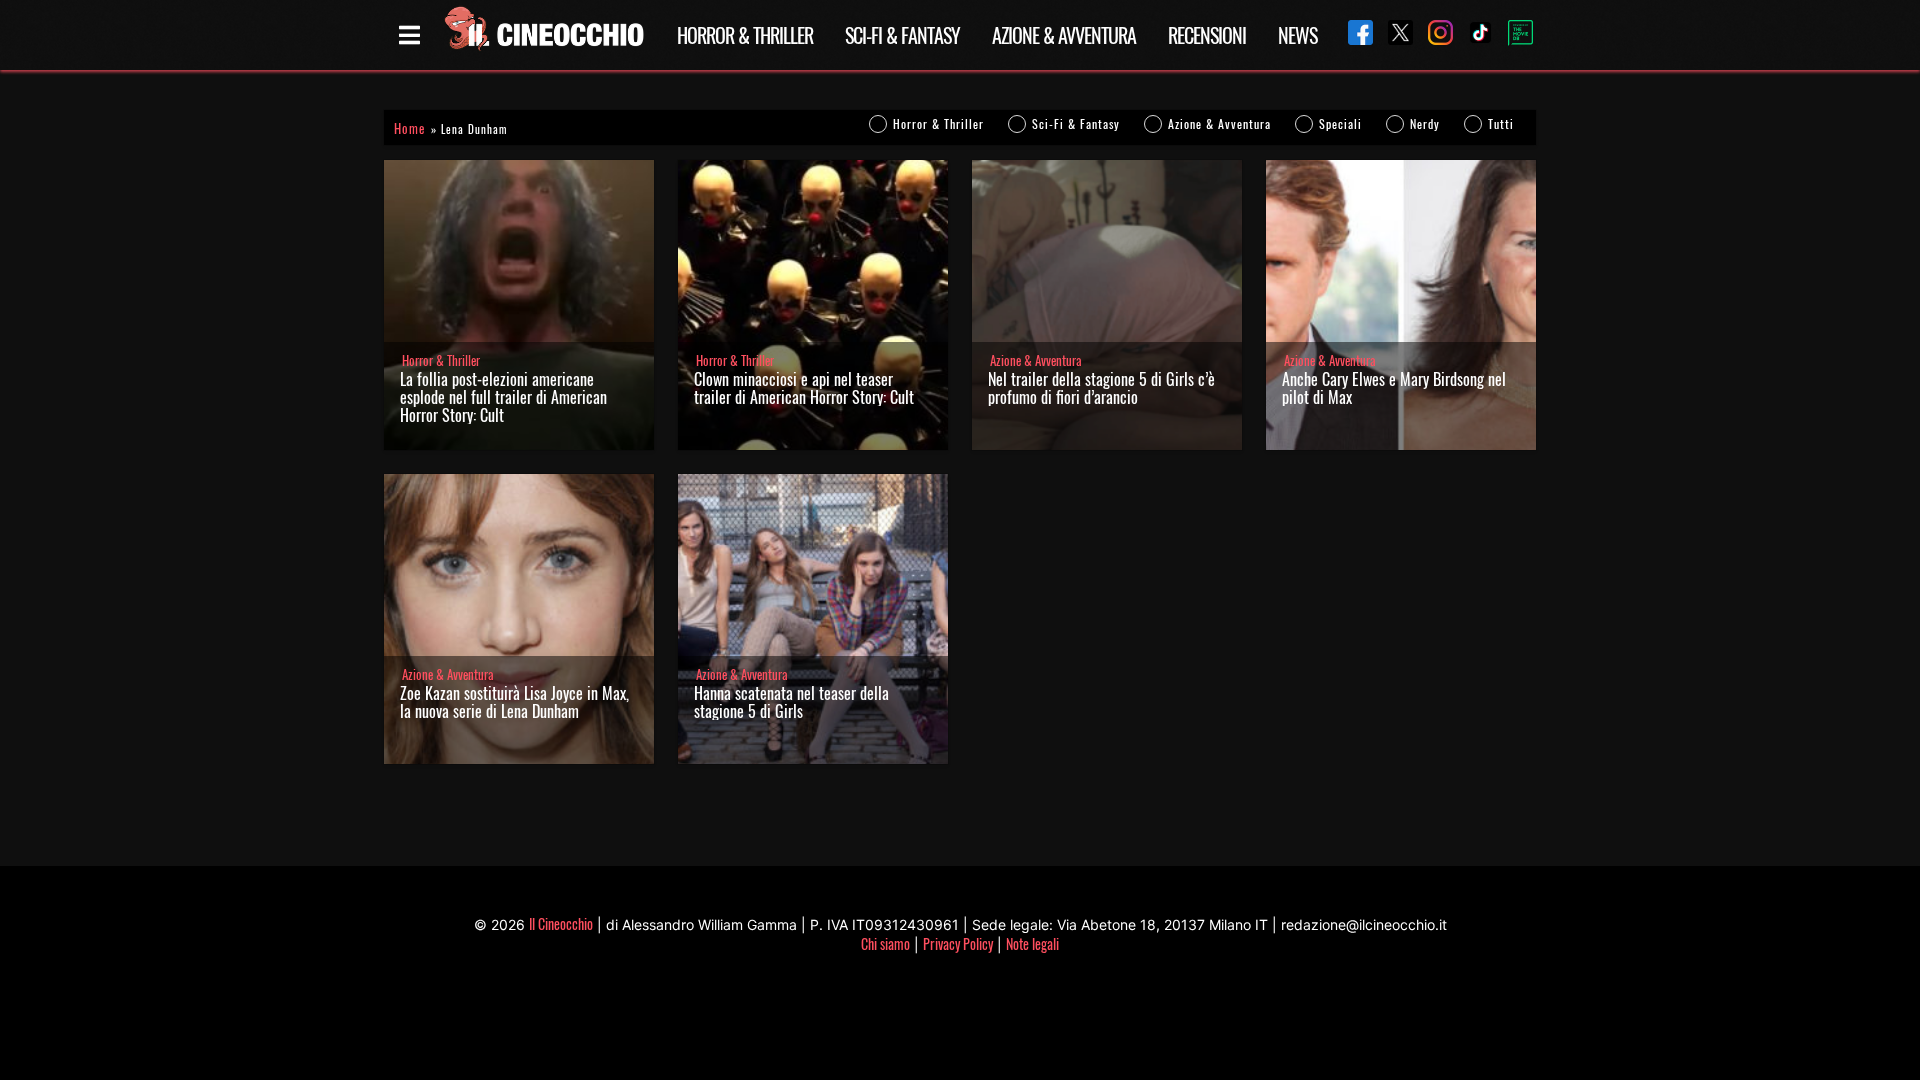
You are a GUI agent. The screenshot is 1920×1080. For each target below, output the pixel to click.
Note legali (1032, 943)
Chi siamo (885, 943)
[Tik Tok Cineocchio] (1473, 34)
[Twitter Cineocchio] (1393, 34)
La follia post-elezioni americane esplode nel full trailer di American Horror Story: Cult (503, 397)
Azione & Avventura (1064, 35)
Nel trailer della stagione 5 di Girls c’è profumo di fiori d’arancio (1101, 388)
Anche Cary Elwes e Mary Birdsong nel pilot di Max (1394, 388)
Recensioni (1207, 35)
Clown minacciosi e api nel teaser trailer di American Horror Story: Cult (804, 388)
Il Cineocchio (561, 923)
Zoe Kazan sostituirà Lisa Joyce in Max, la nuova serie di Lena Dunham (514, 702)
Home (409, 128)
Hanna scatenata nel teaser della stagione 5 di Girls (791, 702)
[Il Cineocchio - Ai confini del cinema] (543, 35)
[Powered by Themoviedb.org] (1513, 35)
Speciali (1340, 123)
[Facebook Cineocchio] (1353, 34)
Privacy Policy (958, 943)
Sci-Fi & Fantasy (902, 35)
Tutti (1501, 123)
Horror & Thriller (745, 35)
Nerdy (1425, 123)
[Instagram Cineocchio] (1433, 34)
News (1297, 35)
